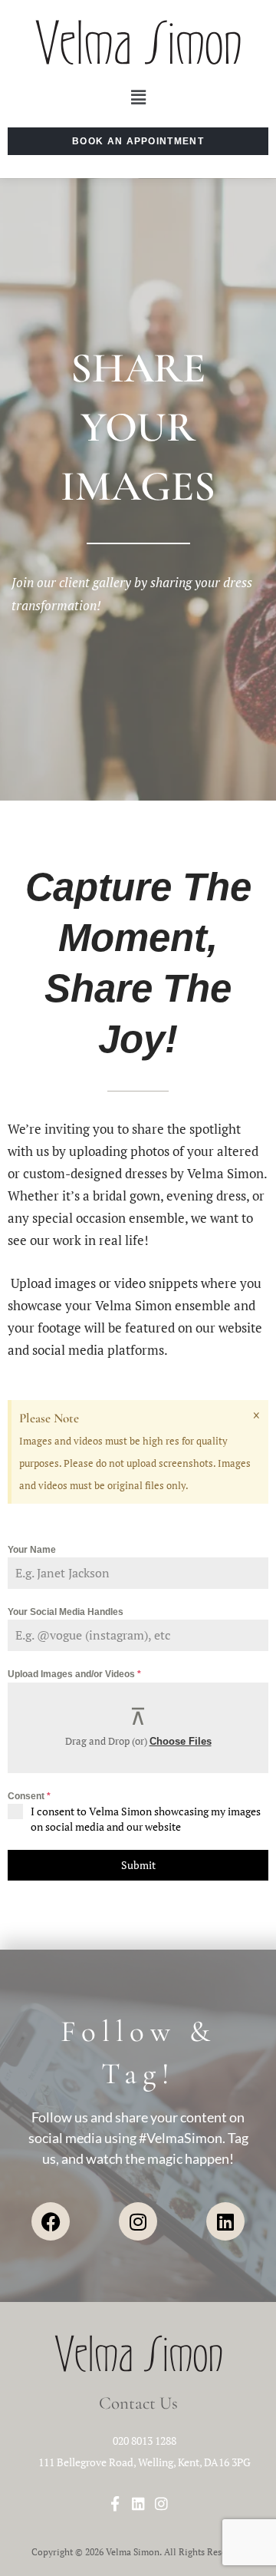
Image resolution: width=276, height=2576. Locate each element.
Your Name (32, 1550)
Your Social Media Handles (66, 1612)
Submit (138, 1865)
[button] (138, 98)
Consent (29, 1796)
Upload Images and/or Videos (74, 1674)
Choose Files (181, 1741)
